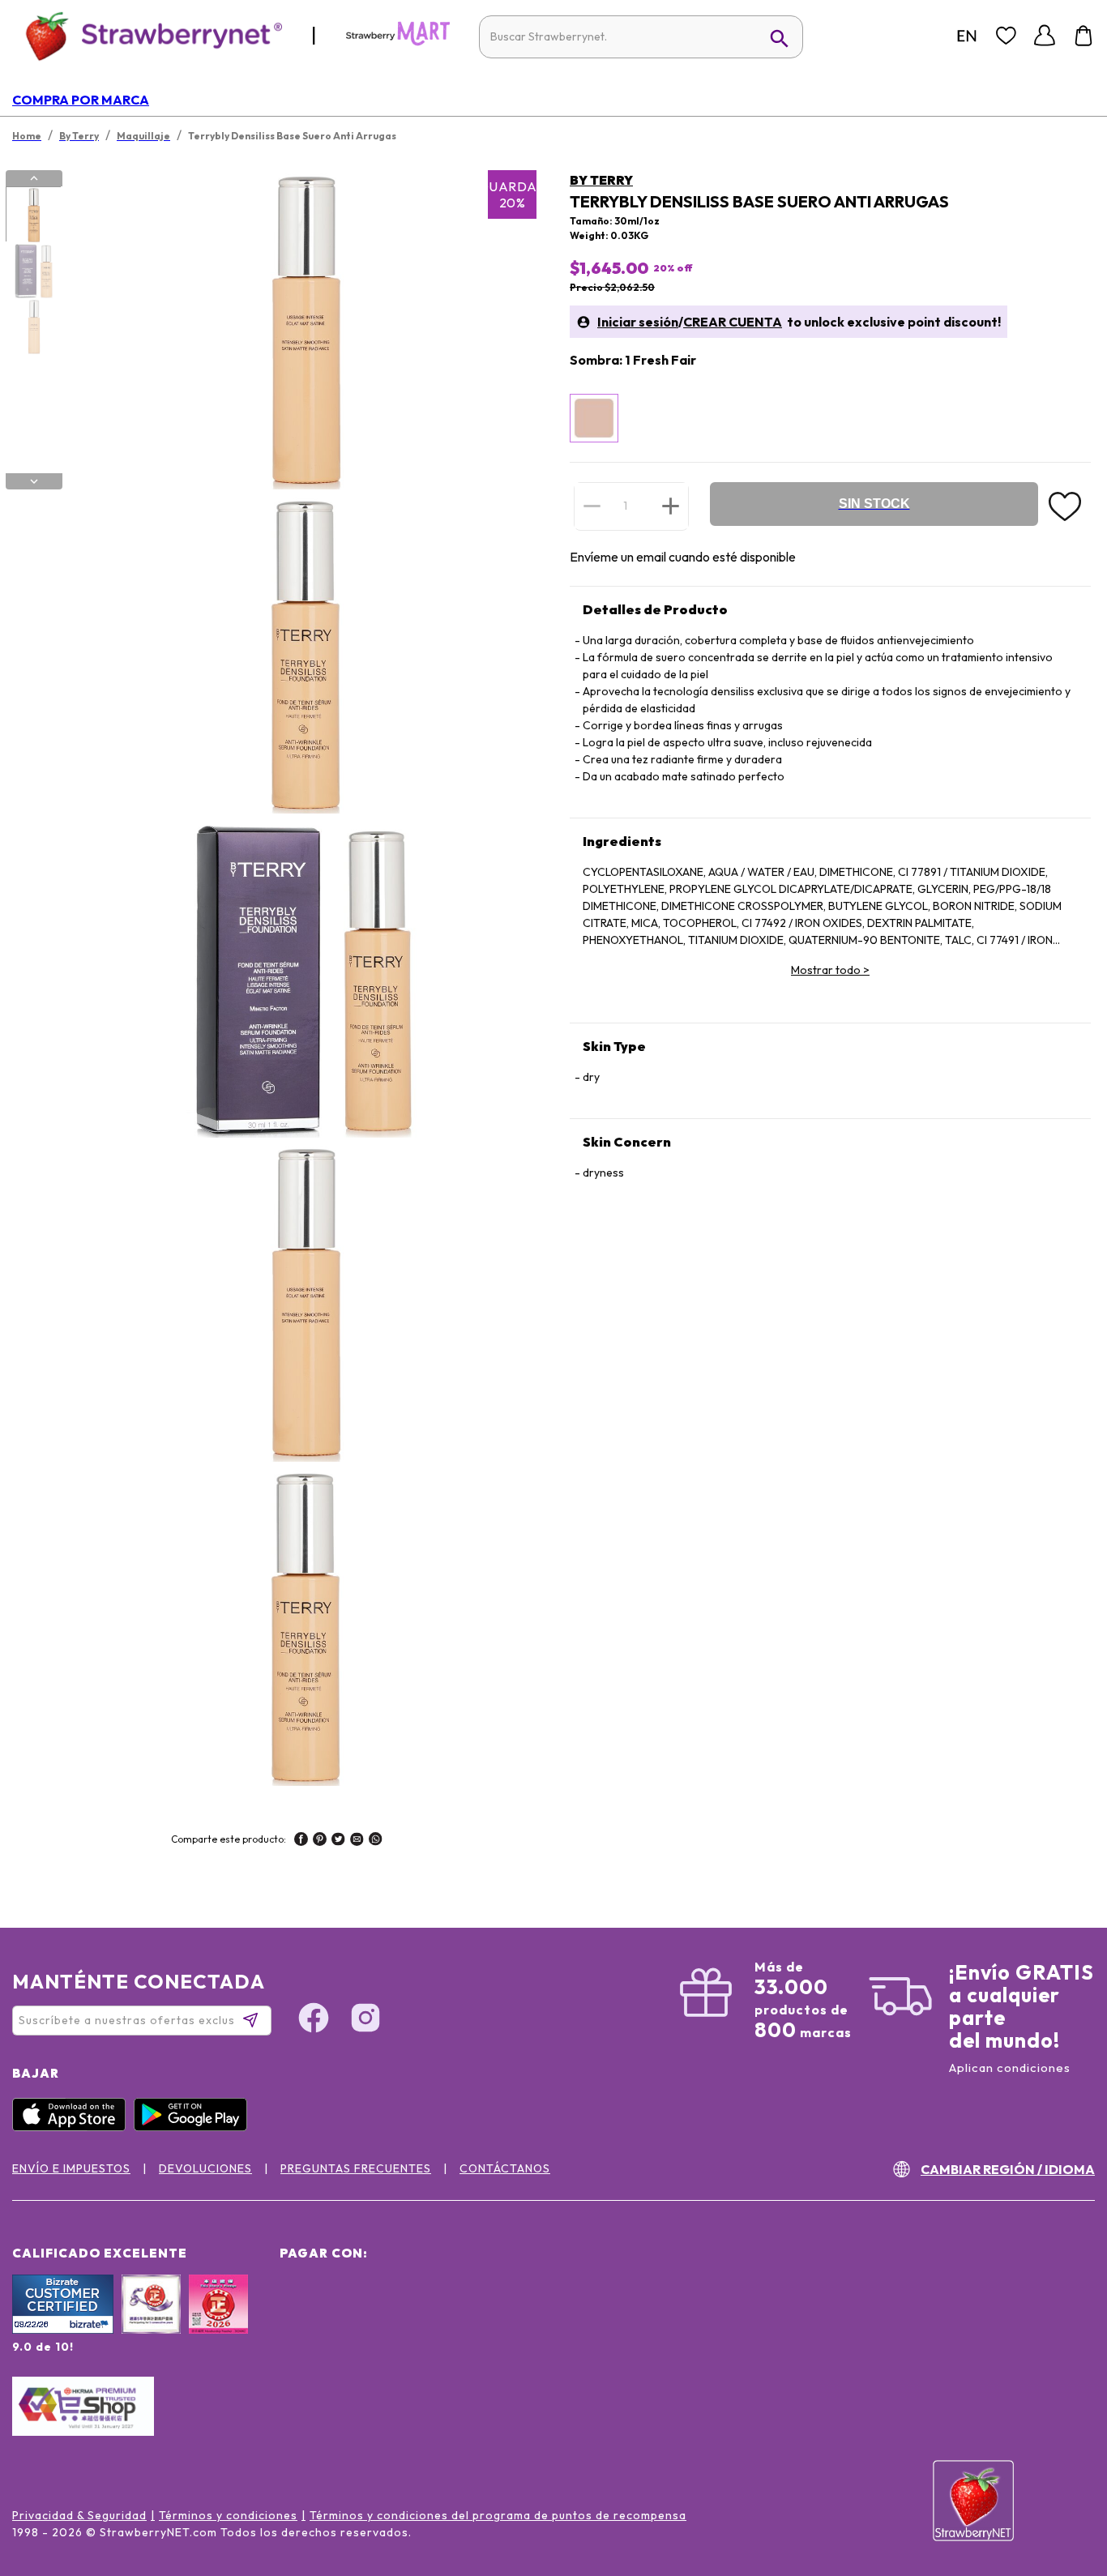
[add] (671, 506)
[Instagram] (365, 2020)
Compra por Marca (81, 100)
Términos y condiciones (228, 2515)
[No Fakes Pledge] (218, 2322)
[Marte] (398, 42)
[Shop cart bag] (1083, 36)
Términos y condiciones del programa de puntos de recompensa (498, 2515)
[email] (357, 1841)
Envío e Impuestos (71, 2168)
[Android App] (194, 2127)
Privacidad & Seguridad (79, 2515)
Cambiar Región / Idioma (1008, 2169)
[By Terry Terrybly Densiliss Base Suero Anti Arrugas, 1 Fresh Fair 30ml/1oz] (594, 418)
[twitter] (338, 1841)
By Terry (601, 180)
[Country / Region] (967, 36)
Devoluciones (205, 2168)
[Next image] (34, 481)
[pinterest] (320, 1841)
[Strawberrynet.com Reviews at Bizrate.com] (63, 2330)
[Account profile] (1045, 36)
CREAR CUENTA (733, 322)
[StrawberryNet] (147, 35)
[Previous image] (34, 178)
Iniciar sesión (638, 322)
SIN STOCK (874, 504)
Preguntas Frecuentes (356, 2168)
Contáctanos (505, 2168)
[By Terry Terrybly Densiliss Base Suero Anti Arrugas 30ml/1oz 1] (33, 215)
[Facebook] (314, 2020)
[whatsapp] (376, 1841)
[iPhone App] (73, 2127)
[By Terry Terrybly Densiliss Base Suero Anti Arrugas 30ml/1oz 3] (33, 327)
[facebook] (301, 1841)
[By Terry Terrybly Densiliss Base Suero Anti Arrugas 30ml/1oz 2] (33, 271)
